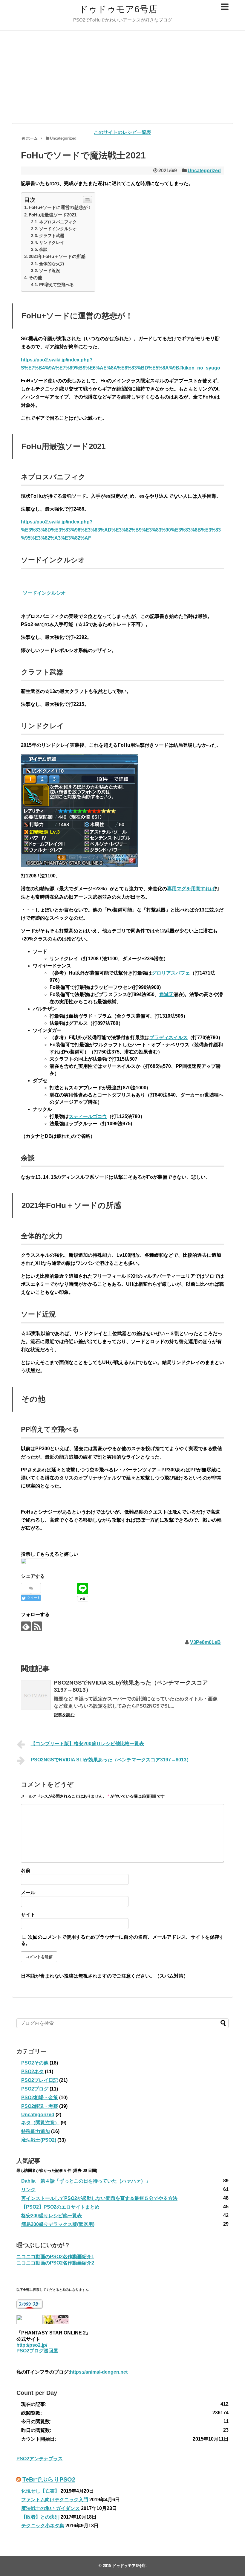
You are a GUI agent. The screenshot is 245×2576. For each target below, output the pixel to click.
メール (28, 1892)
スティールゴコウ (88, 1116)
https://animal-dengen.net (99, 2372)
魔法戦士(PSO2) (39, 2140)
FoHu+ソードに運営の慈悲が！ (60, 207)
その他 (35, 278)
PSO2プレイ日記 (40, 2080)
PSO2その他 (35, 2063)
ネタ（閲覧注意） (40, 2123)
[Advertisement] (122, 77)
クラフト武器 (52, 236)
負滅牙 (166, 994)
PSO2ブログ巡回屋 (37, 2351)
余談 (43, 249)
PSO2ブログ (35, 2089)
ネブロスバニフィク (58, 222)
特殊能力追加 (36, 2131)
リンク (28, 2190)
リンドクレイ (52, 242)
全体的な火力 (52, 264)
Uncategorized (204, 171)
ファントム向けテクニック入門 (55, 2500)
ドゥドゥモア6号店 (118, 9)
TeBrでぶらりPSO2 (49, 2479)
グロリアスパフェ (171, 973)
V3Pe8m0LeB (205, 1642)
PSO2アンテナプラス (40, 2459)
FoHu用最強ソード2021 (53, 215)
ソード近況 (50, 271)
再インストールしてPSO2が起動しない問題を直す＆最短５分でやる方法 (99, 2198)
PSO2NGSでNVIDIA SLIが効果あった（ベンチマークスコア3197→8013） (111, 1760)
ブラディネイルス (169, 1037)
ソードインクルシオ (58, 229)
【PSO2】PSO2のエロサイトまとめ (60, 2207)
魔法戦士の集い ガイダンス (50, 2508)
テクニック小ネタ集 (43, 2526)
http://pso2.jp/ (32, 2345)
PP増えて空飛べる (56, 285)
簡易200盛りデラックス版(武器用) (58, 2224)
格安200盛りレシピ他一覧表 (52, 2216)
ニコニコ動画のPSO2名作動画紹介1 (55, 2257)
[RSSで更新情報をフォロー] (37, 1626)
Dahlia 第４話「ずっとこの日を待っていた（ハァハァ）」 (86, 2181)
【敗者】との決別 (40, 2517)
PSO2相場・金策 (40, 2098)
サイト (28, 1915)
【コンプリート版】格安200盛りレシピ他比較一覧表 (87, 1744)
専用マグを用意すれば (191, 889)
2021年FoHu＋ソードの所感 (57, 256)
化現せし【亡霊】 (40, 2491)
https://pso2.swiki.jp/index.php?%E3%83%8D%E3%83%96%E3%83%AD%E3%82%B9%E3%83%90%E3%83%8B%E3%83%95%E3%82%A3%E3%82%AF (121, 530)
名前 (26, 1870)
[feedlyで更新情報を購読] (26, 1626)
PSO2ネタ (32, 2072)
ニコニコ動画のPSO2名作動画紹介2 (55, 2263)
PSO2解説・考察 (40, 2106)
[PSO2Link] (34, 1562)
